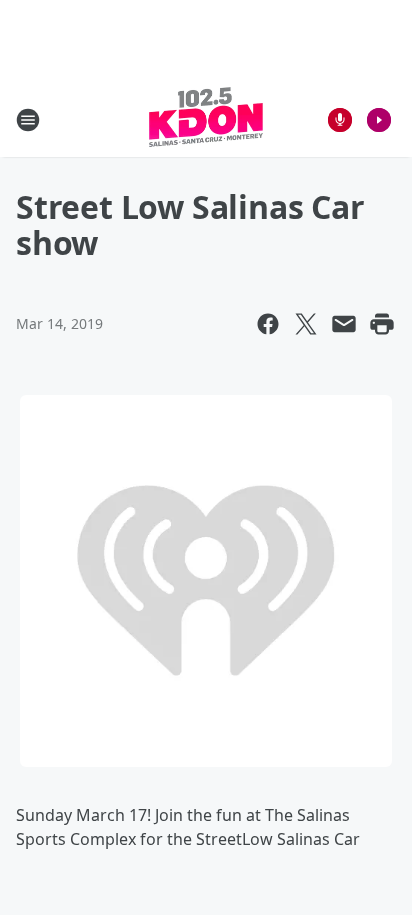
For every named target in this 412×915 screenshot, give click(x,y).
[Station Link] (206, 119)
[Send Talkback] (340, 120)
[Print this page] (382, 324)
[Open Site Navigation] (28, 120)
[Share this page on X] (306, 324)
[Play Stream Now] (379, 120)
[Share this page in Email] (344, 324)
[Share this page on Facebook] (268, 324)
